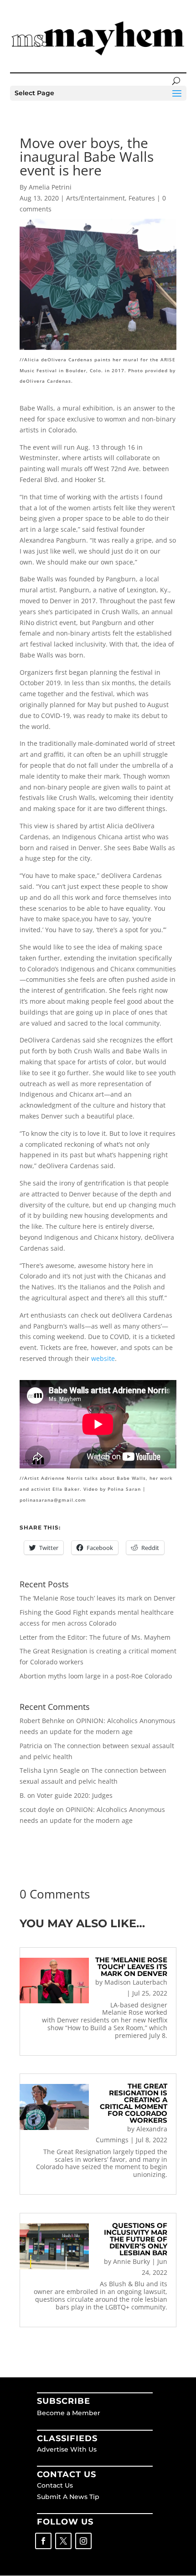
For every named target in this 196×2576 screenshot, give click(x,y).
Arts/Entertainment (95, 198)
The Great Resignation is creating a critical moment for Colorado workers (134, 2103)
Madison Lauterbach (136, 1982)
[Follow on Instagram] (83, 2541)
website (103, 1358)
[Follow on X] (63, 2541)
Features (142, 198)
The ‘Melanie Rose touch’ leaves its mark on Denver (98, 1598)
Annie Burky (132, 2261)
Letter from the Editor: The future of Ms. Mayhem (95, 1637)
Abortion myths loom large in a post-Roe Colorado (96, 1676)
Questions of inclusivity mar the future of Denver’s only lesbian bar (136, 2239)
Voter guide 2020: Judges (75, 1795)
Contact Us (55, 2485)
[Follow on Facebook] (43, 2541)
